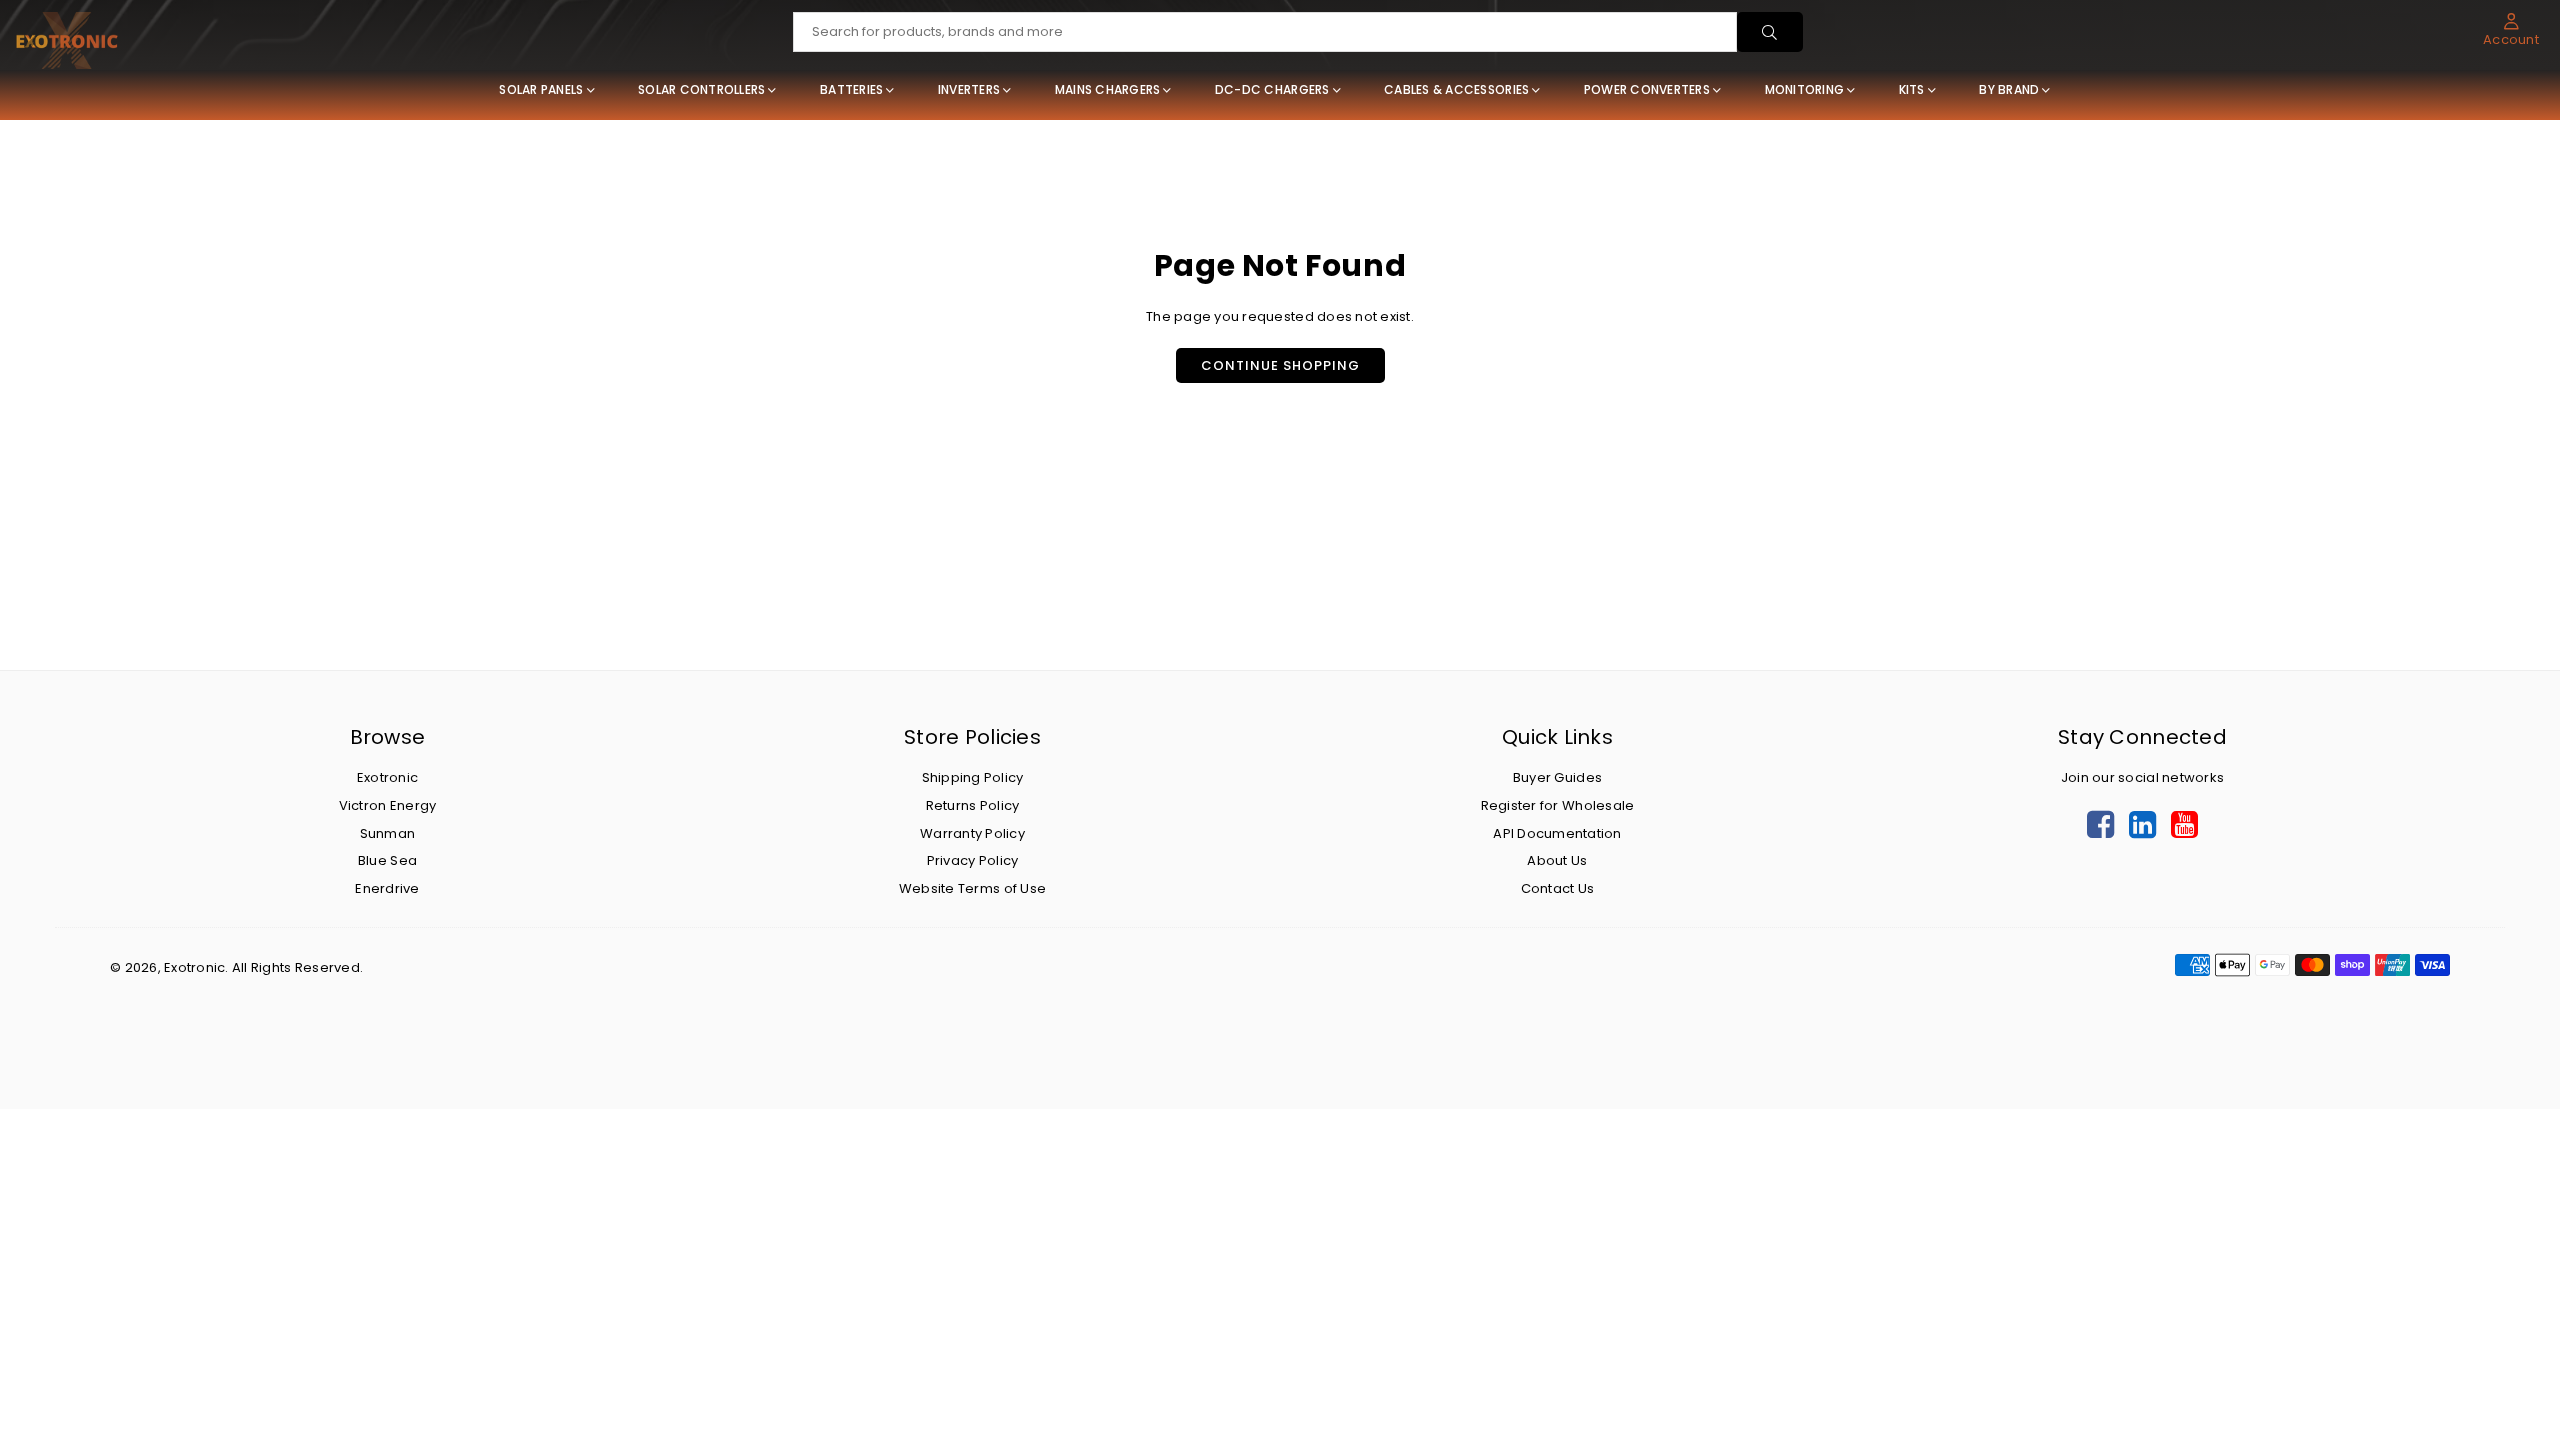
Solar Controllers (701, 89)
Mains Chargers (1108, 89)
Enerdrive (387, 888)
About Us (1557, 860)
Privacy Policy (973, 860)
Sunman (388, 833)
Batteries (851, 89)
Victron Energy (388, 805)
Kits (1912, 89)
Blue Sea (387, 860)
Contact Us (1558, 888)
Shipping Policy (973, 777)
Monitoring (1805, 89)
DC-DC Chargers (1272, 89)
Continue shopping (1280, 365)
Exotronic (387, 777)
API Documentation (1557, 833)
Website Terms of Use (972, 888)
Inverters (969, 89)
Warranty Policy (972, 833)
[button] (2511, 30)
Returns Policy (973, 805)
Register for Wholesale (1558, 805)
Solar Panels (541, 89)
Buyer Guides (1557, 777)
